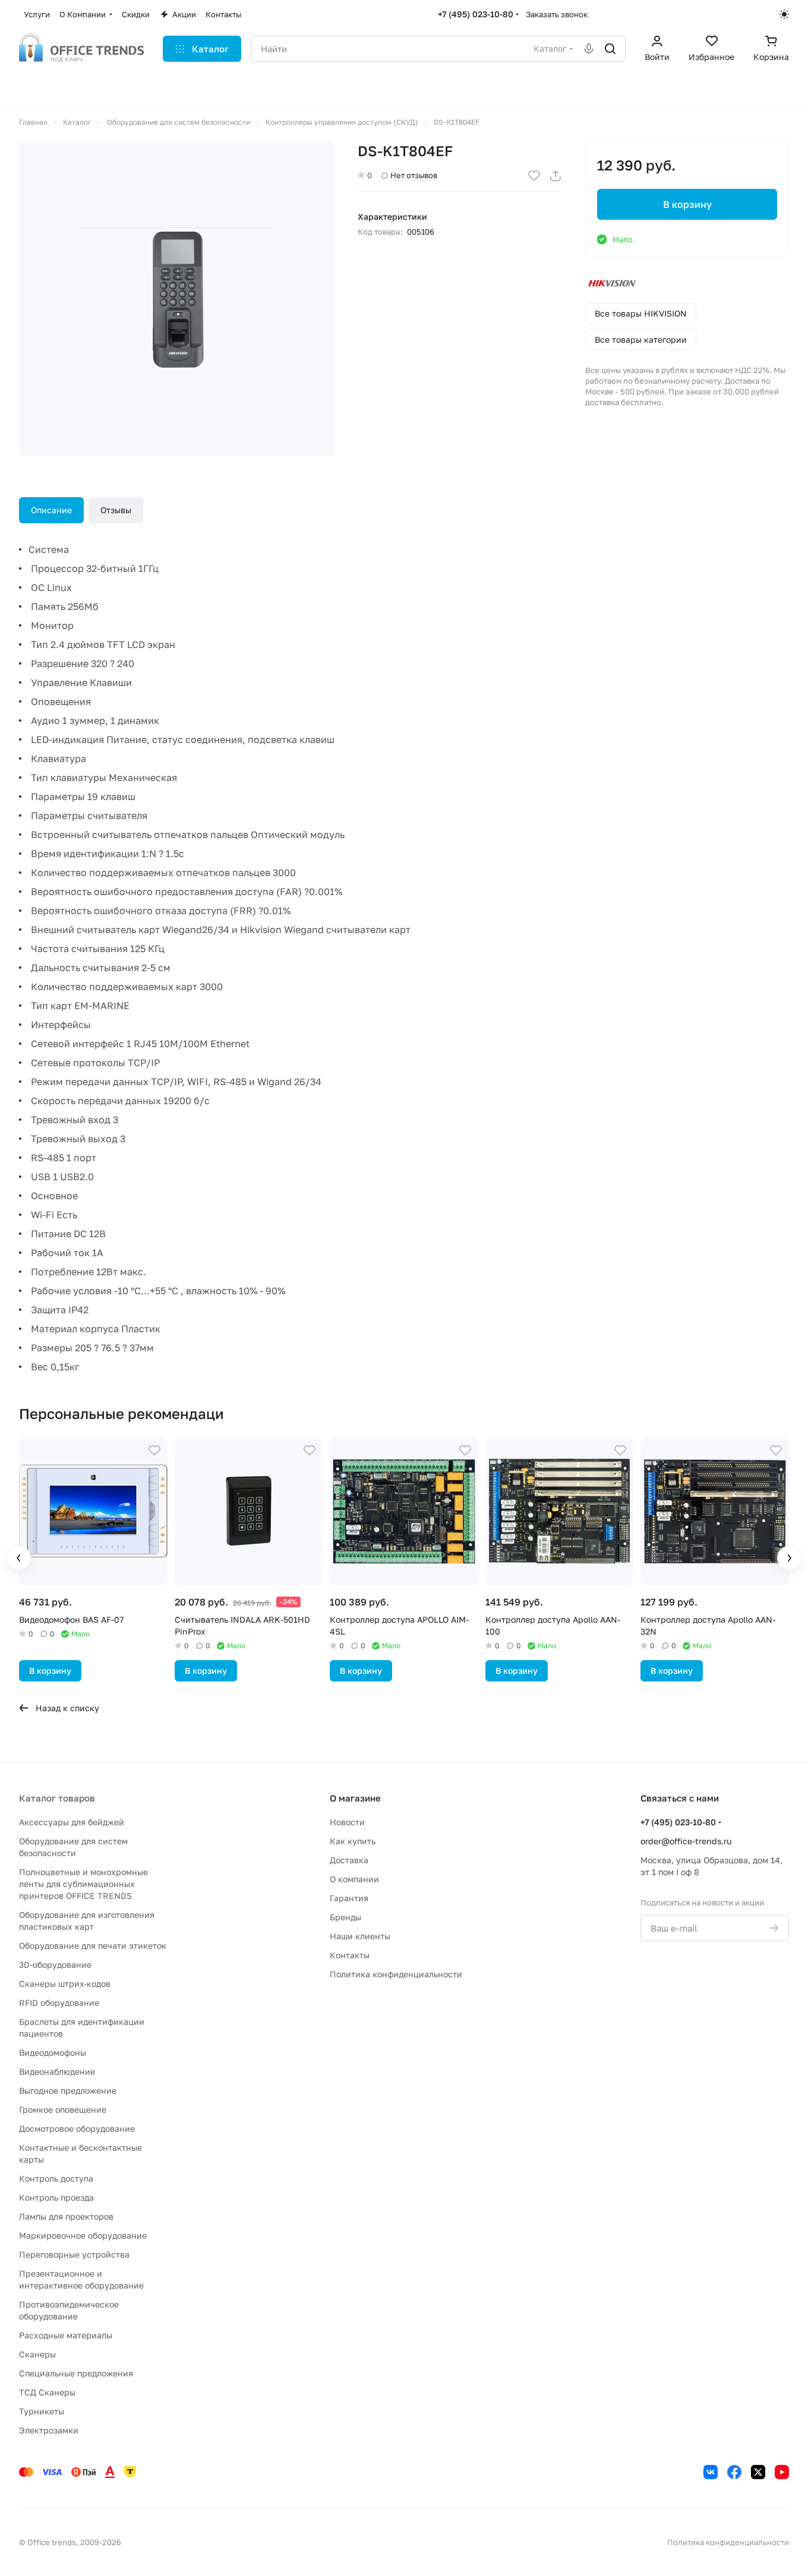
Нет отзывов (414, 175)
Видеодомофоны (53, 2052)
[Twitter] (758, 2472)
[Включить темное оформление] (784, 14)
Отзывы (116, 510)
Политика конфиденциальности (396, 1974)
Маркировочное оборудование (83, 2235)
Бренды (345, 1917)
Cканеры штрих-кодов (65, 1984)
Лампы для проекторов (66, 2216)
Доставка (349, 1860)
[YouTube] (782, 2472)
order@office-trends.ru (686, 1841)
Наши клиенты (360, 1936)
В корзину (687, 204)
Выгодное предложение (68, 2090)
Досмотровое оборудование (77, 2128)
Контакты (350, 1955)
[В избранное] (534, 176)
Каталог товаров (57, 1798)
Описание (51, 510)
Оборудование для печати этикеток (93, 1946)
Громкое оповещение (63, 2109)
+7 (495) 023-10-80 (476, 14)
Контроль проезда (56, 2197)
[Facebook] (734, 2472)
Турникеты (42, 2411)
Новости (347, 1822)
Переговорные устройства (74, 2254)
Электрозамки (49, 2430)
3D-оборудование (55, 1965)
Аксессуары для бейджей (72, 1822)
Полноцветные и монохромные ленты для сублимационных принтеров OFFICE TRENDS (83, 1884)
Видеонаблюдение (57, 2071)
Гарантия (349, 1898)
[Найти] (610, 49)
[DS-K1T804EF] (176, 299)
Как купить (353, 1841)
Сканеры (37, 2354)
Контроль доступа (56, 2178)
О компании (354, 1879)
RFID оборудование (59, 2003)
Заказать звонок (557, 14)
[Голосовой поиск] (589, 49)
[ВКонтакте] (711, 2472)
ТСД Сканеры (47, 2392)
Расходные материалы (66, 2335)
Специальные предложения (76, 2373)
